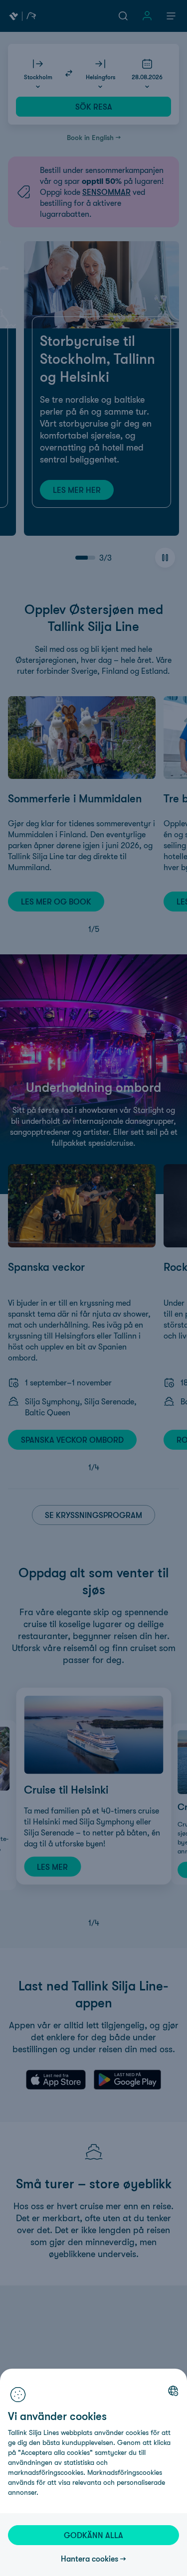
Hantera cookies (90, 2559)
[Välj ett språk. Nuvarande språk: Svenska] (173, 2391)
